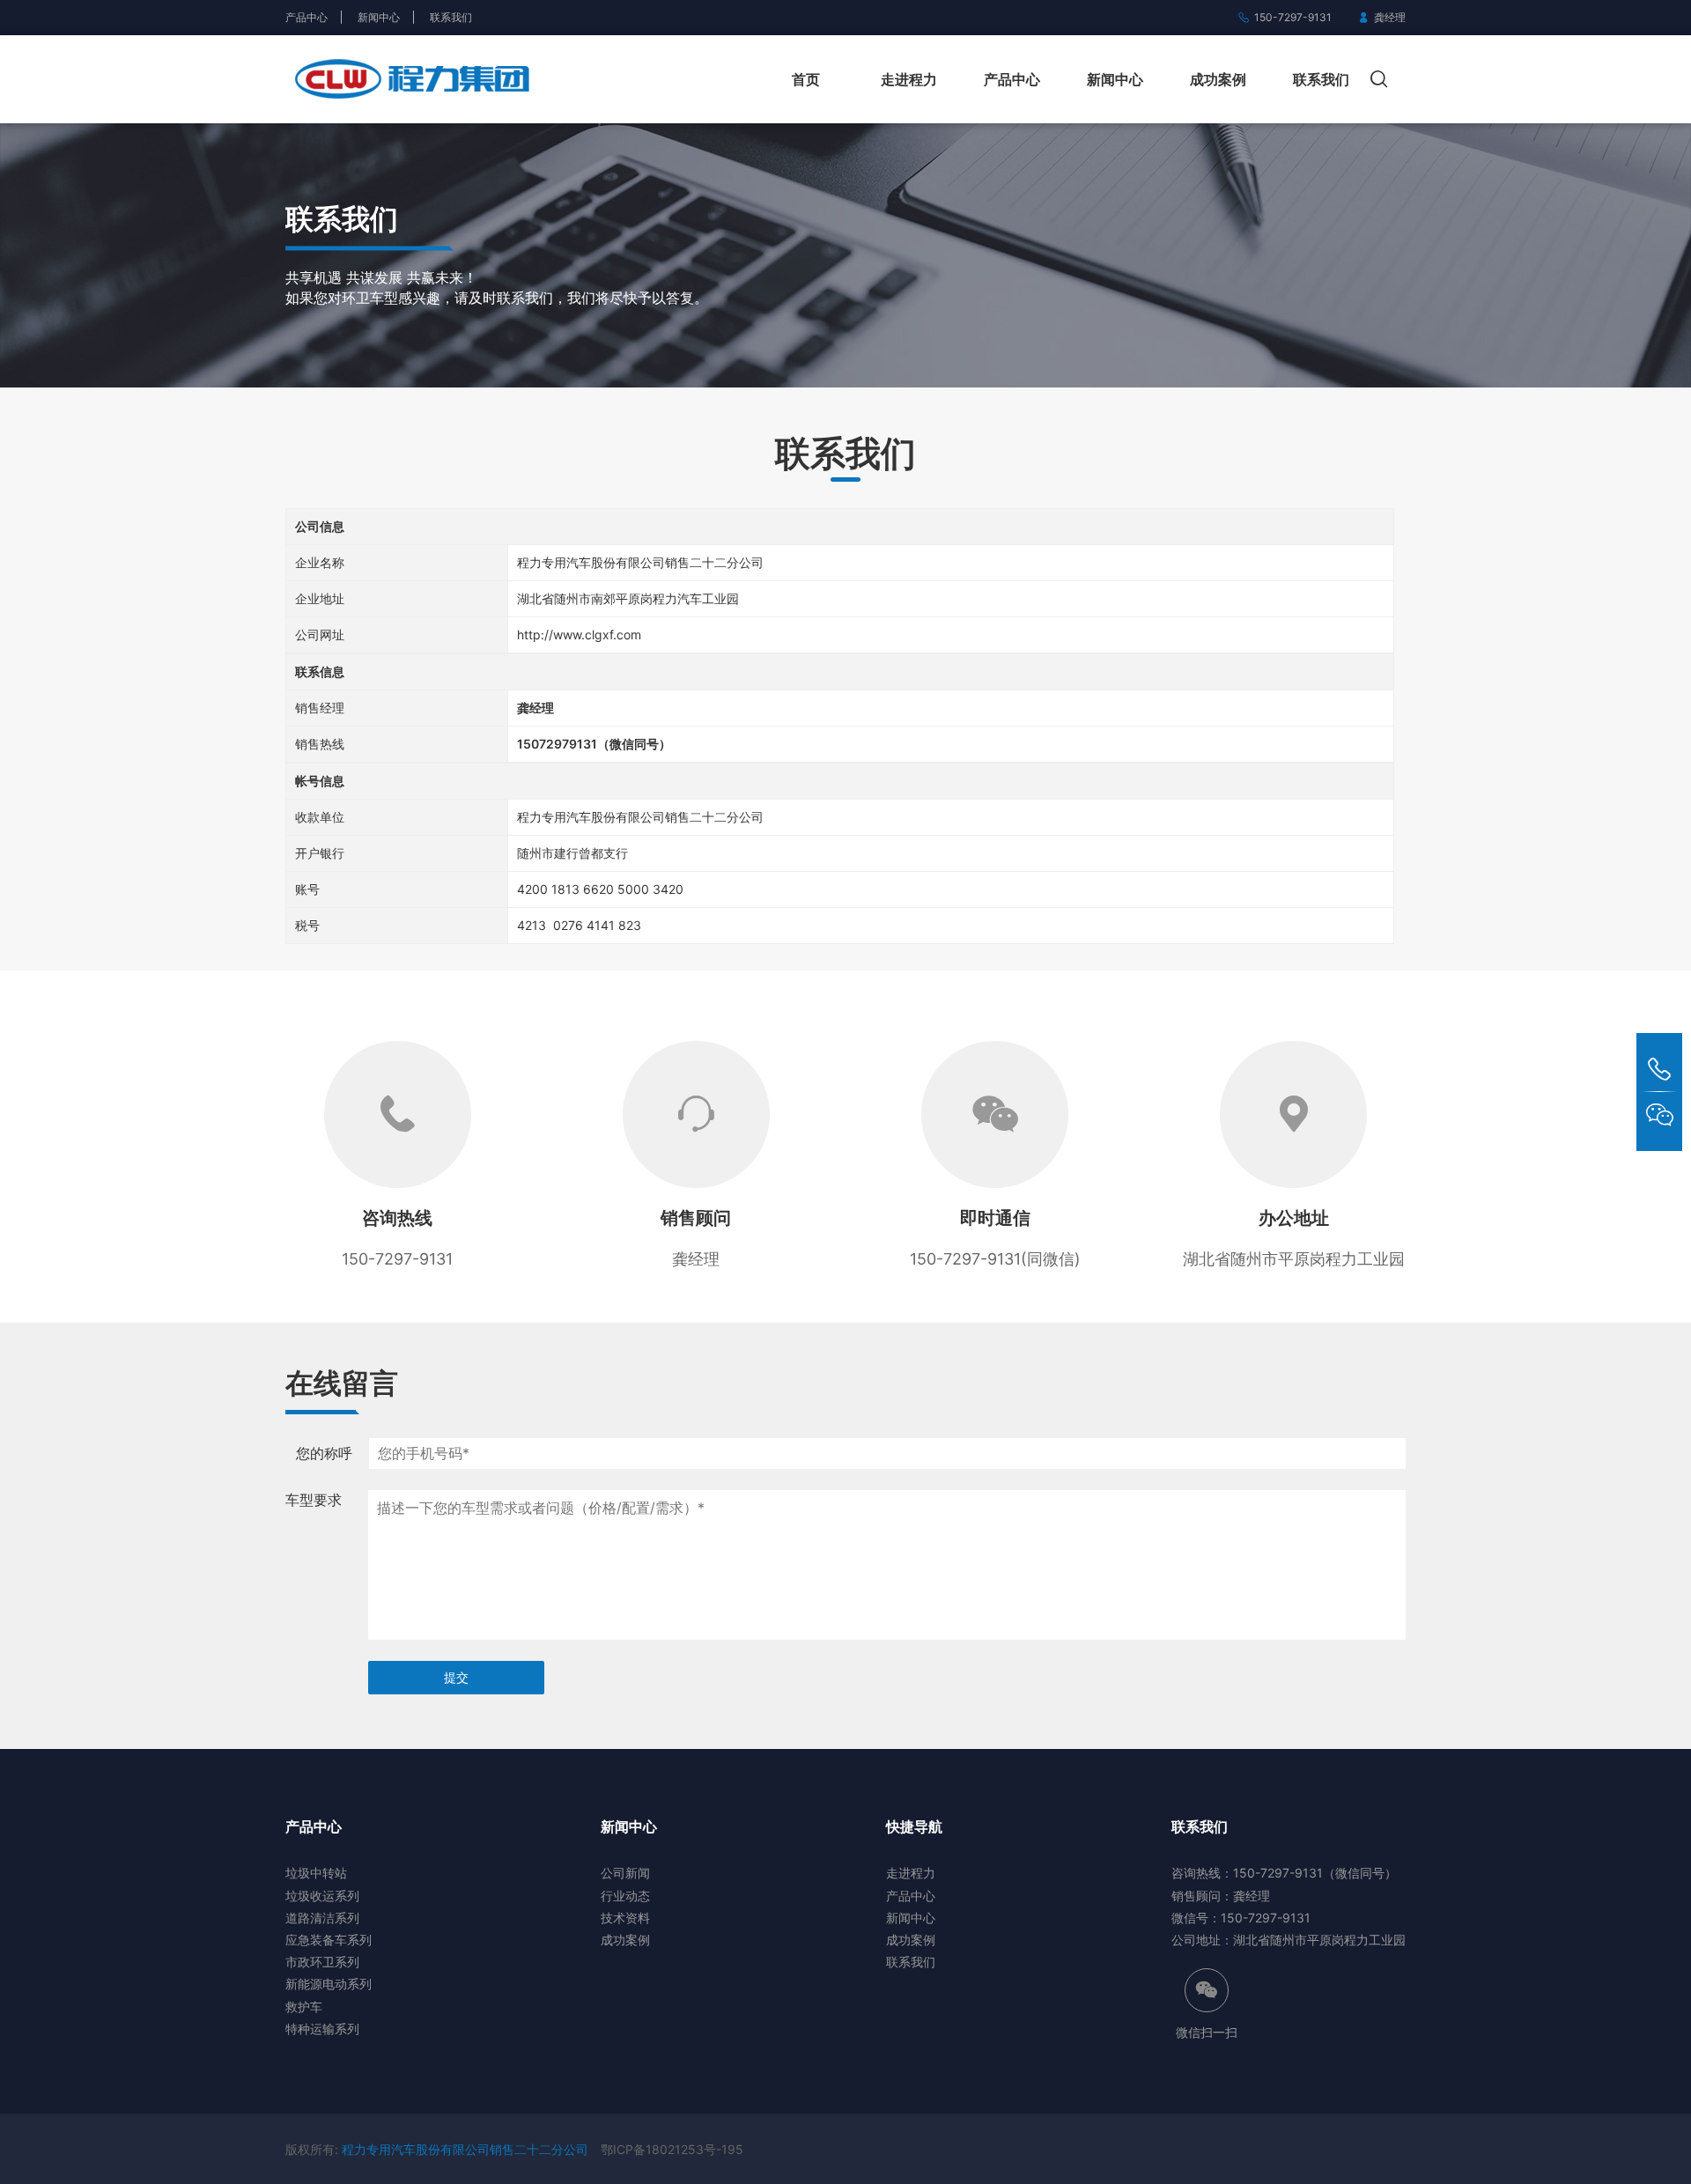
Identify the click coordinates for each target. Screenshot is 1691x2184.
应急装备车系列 (329, 1940)
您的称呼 (324, 1453)
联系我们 (451, 17)
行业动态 (625, 1896)
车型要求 (314, 1500)
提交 (456, 1677)
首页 (806, 79)
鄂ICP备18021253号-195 (672, 2149)
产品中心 (306, 17)
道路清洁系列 (322, 1918)
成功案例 (1218, 79)
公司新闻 (625, 1873)
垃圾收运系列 (322, 1896)
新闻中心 (379, 17)
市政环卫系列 (322, 1962)
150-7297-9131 (1293, 17)
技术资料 (625, 1918)
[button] (1384, 79)
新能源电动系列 (329, 1984)
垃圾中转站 (316, 1873)
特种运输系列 (322, 2029)
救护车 (304, 2007)
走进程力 (909, 79)
